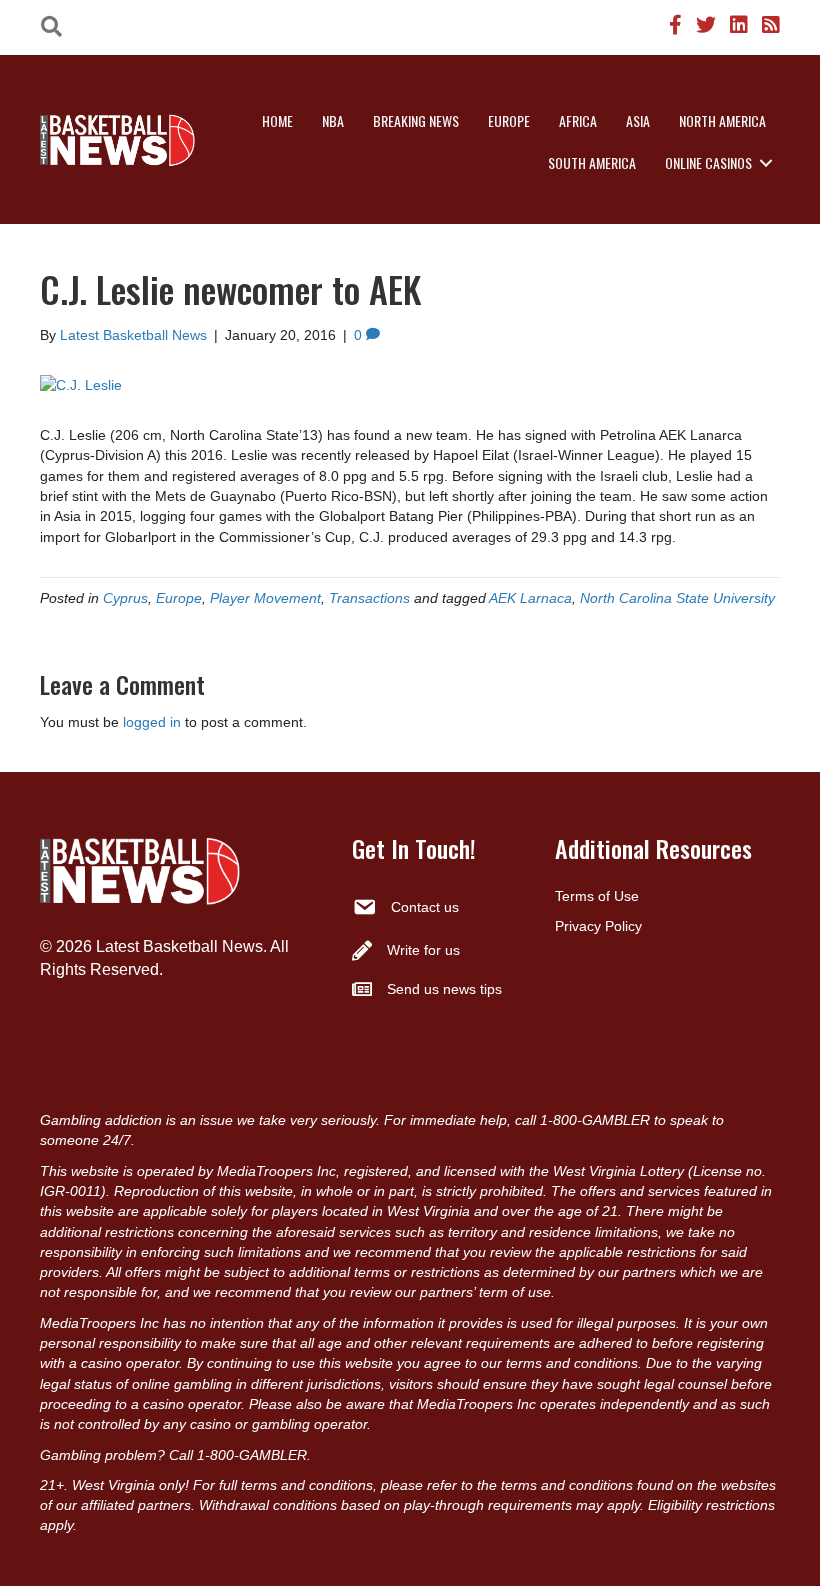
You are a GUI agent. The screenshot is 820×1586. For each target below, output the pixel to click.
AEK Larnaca (530, 598)
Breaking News (416, 120)
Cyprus (125, 598)
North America (722, 120)
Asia (638, 120)
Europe (509, 120)
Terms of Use (597, 896)
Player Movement (265, 598)
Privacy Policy (598, 926)
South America (592, 162)
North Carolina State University (677, 598)
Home (277, 120)
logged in (152, 722)
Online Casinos (708, 162)
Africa (578, 120)
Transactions (369, 598)
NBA (333, 120)
